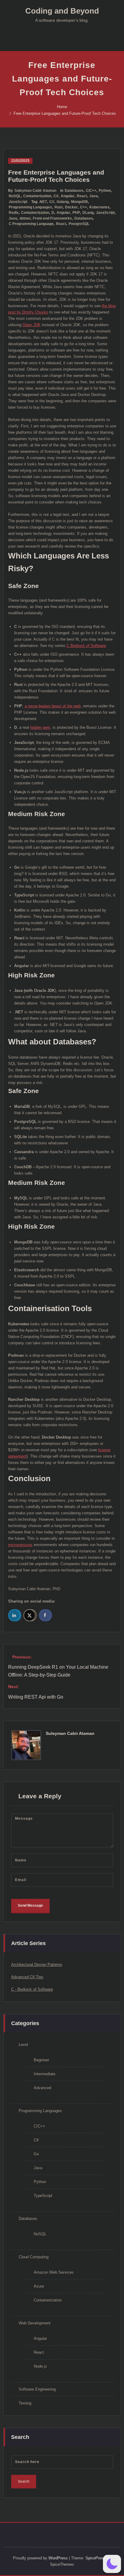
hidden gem (40, 727)
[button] (112, 2564)
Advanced (42, 2088)
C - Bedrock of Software (32, 1989)
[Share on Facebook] (45, 1615)
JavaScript (18, 202)
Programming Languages (30, 207)
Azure (39, 2286)
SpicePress (96, 2558)
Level (23, 2045)
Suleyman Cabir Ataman (35, 191)
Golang (63, 202)
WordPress (58, 2558)
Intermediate (45, 2074)
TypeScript (43, 2196)
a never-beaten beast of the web (53, 706)
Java (94, 196)
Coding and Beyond (62, 11)
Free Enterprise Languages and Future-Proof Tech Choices (65, 113)
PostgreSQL (79, 224)
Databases (74, 191)
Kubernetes (99, 207)
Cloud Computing (34, 2257)
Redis (14, 213)
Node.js (40, 2366)
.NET (43, 202)
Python (105, 191)
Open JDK (32, 325)
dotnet (25, 218)
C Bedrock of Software (86, 646)
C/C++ (91, 191)
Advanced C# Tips (27, 1977)
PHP (76, 213)
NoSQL (15, 196)
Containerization (37, 196)
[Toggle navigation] (62, 38)
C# (56, 196)
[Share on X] (30, 1615)
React (82, 196)
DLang (88, 213)
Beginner (41, 2060)
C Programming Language (31, 224)
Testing (25, 2403)
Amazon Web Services (54, 2272)
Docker (71, 207)
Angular (68, 196)
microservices (20, 1545)
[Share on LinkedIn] (15, 1615)
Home (62, 107)
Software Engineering (37, 2389)
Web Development (35, 2323)
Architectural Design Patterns (37, 1965)
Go (36, 2154)
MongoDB (79, 202)
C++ (84, 207)
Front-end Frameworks (52, 218)
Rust (59, 207)
